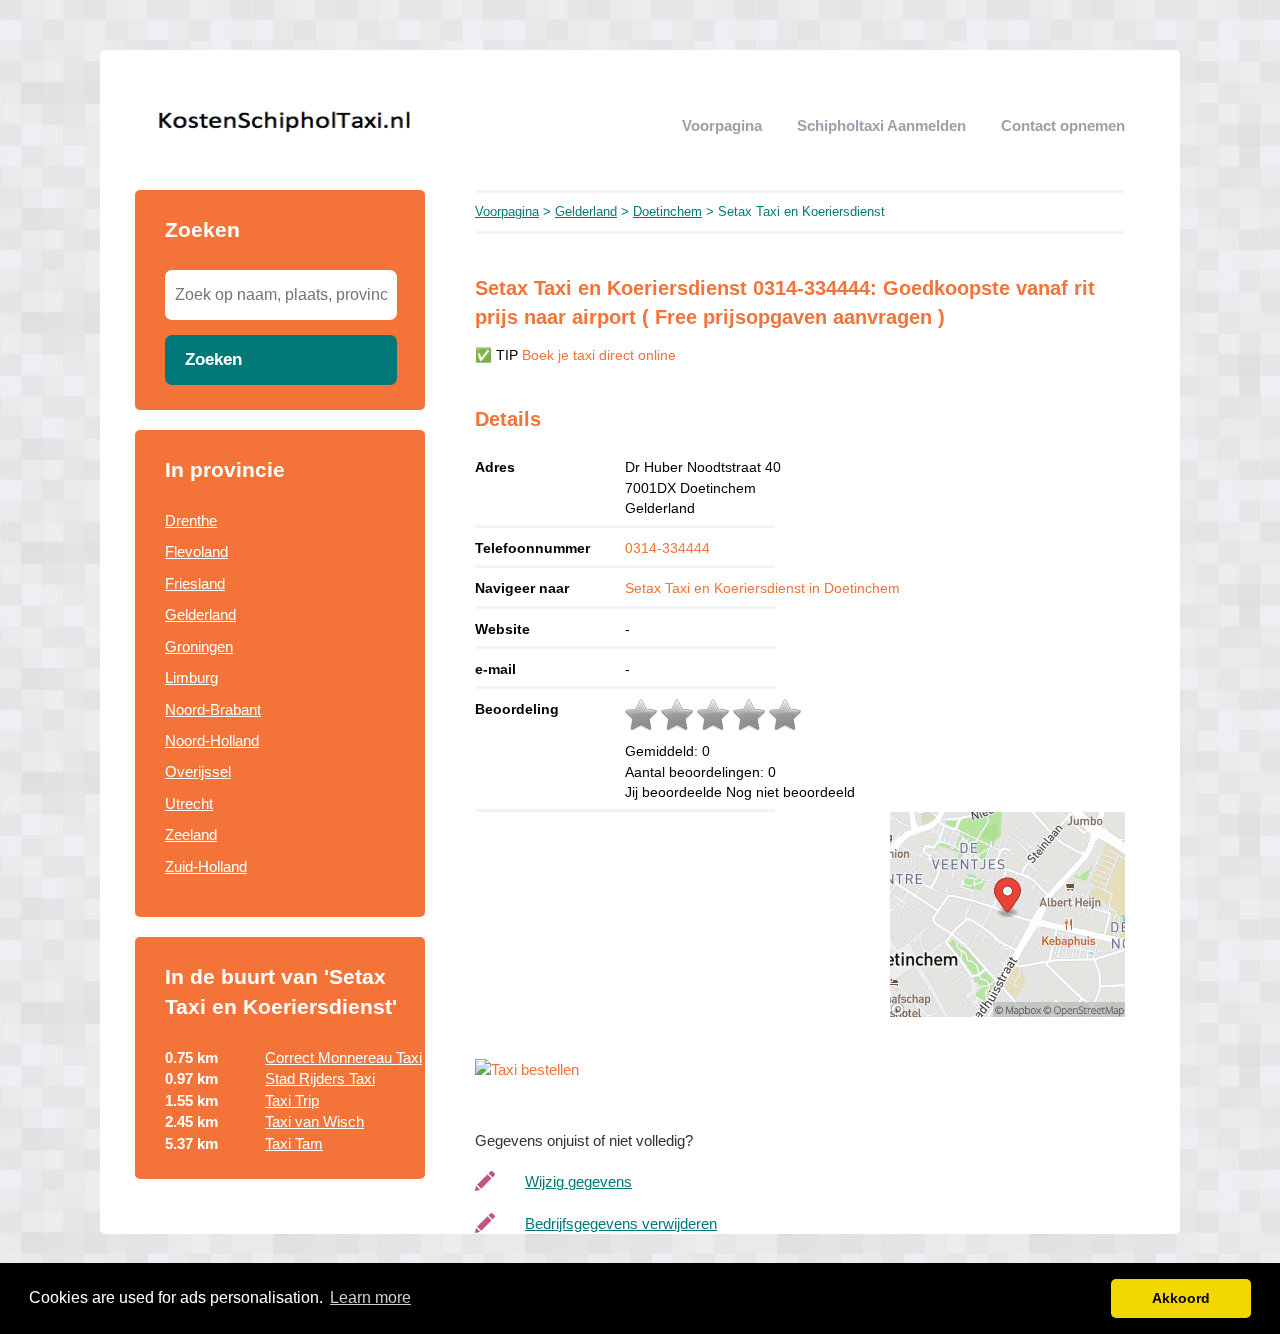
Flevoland (196, 551)
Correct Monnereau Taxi (343, 1057)
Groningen (199, 646)
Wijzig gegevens (578, 1181)
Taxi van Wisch (314, 1121)
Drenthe (191, 520)
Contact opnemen (1063, 125)
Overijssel (198, 771)
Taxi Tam (294, 1143)
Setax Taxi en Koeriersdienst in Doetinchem (762, 588)
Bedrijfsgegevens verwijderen (621, 1223)
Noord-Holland (212, 740)
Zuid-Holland (206, 866)
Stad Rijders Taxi (320, 1078)
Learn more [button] (370, 1297)
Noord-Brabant (213, 709)
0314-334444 (667, 548)
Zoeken (213, 359)
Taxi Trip (292, 1100)
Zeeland (191, 834)
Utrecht (189, 803)
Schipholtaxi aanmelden (881, 125)
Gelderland (200, 614)
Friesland (195, 583)
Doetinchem (667, 211)
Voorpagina (722, 125)
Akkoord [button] (1181, 1298)
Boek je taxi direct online (599, 355)
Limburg (191, 677)
